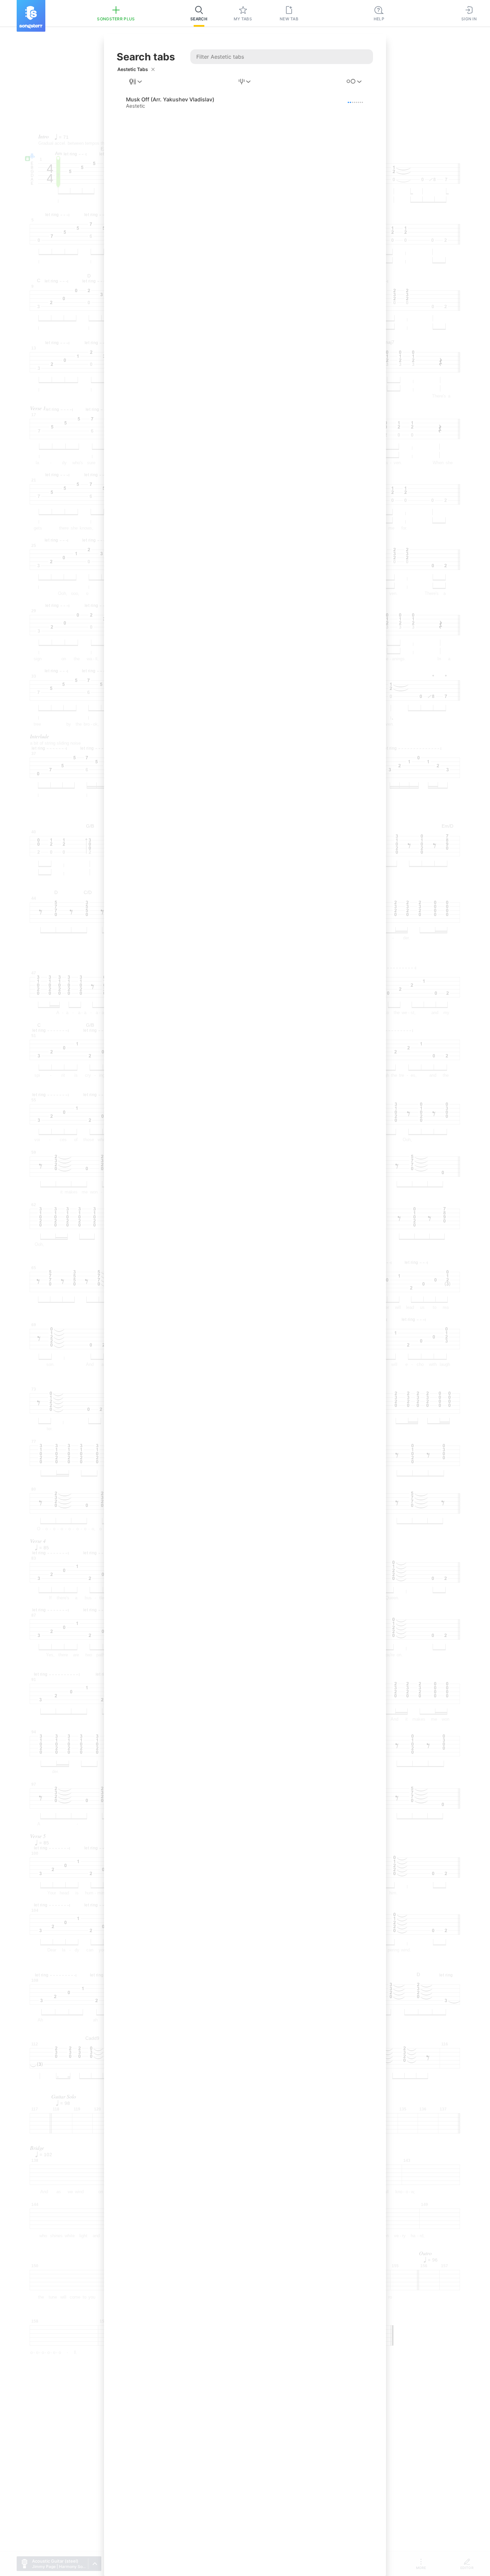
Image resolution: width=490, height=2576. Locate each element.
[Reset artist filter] (153, 69)
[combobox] (136, 82)
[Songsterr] (31, 16)
